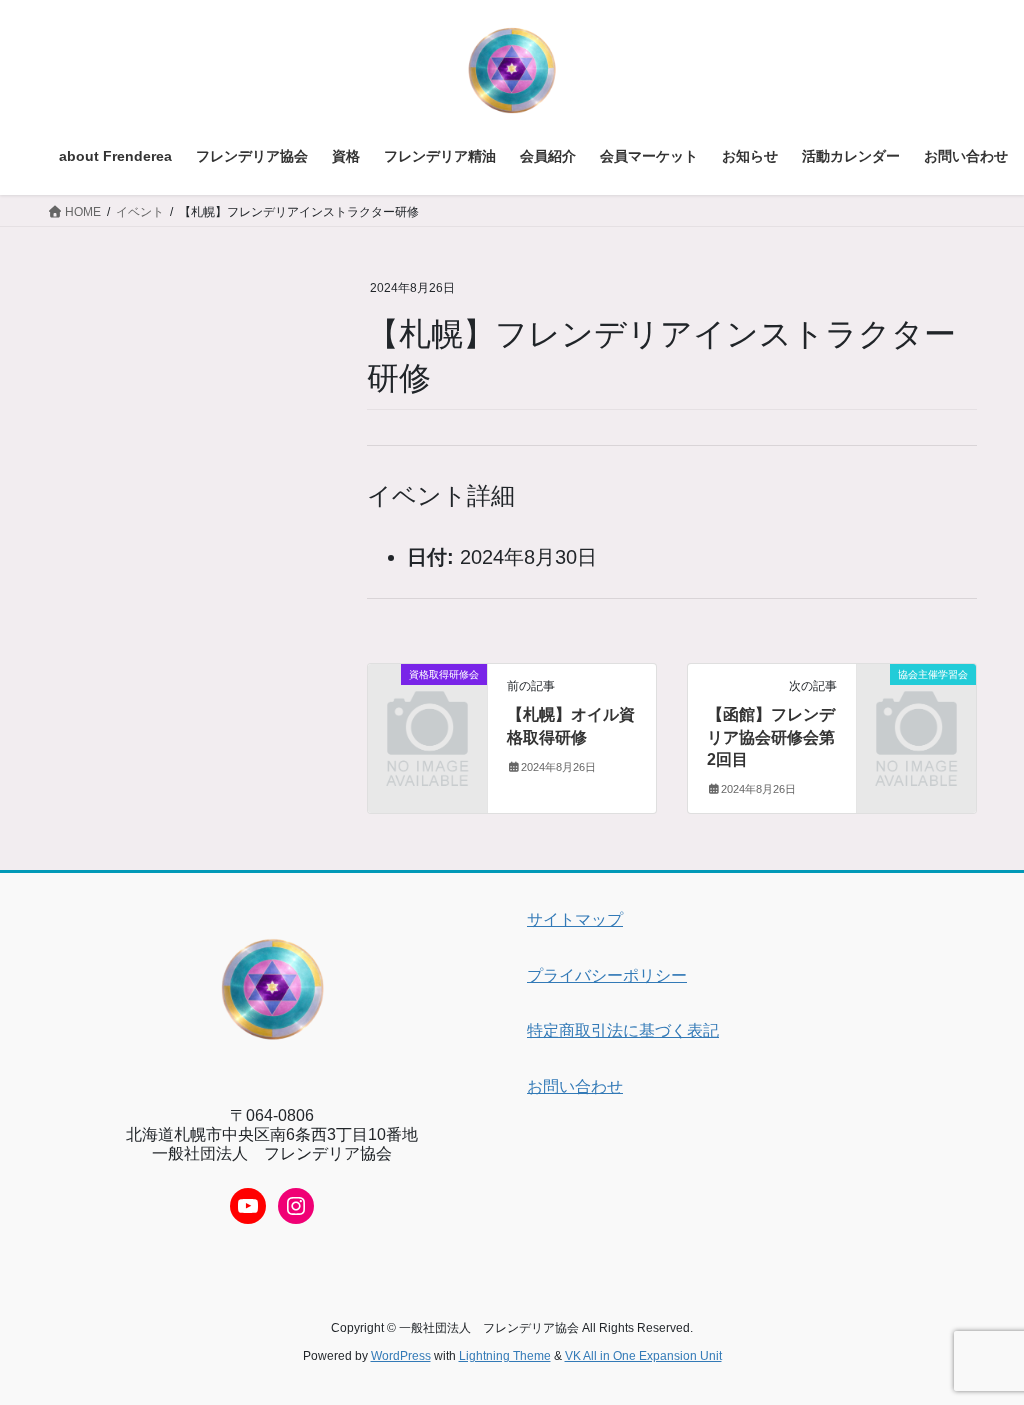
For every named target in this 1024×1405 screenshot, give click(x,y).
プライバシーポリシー (607, 975)
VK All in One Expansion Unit (643, 1356)
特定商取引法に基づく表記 (623, 1030)
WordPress (401, 1356)
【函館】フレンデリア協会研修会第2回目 (771, 737)
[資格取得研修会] (427, 699)
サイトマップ (575, 919)
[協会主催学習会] (916, 699)
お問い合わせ (575, 1086)
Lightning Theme (505, 1356)
